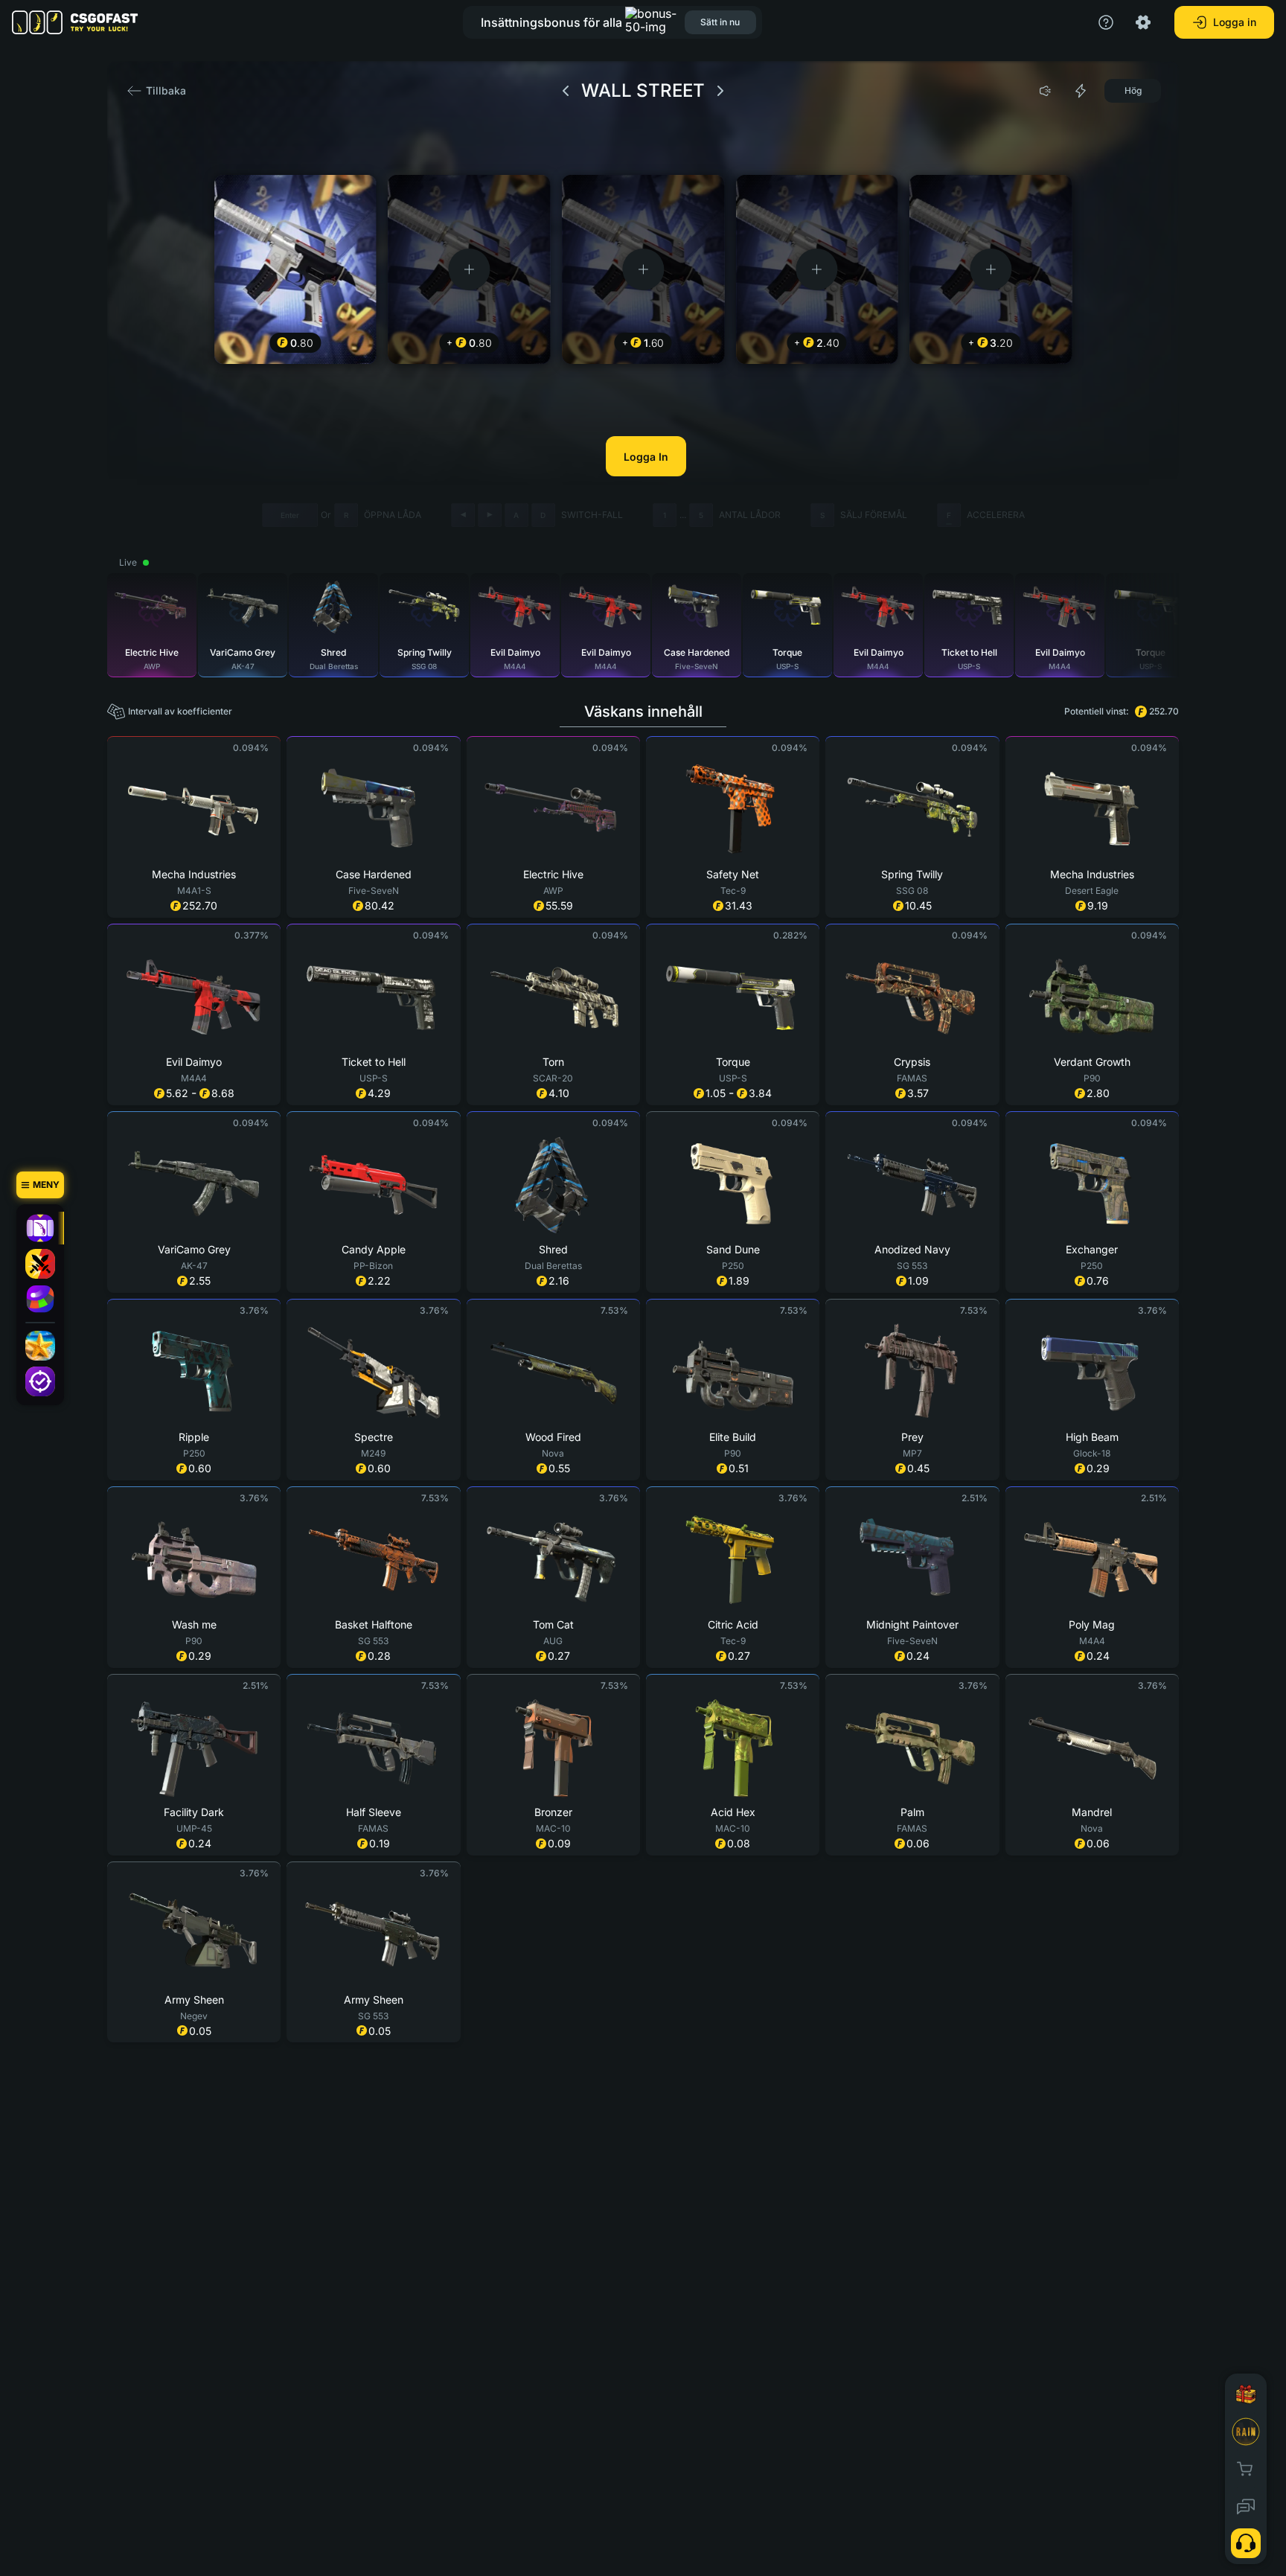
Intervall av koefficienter (180, 711)
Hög (1133, 90)
